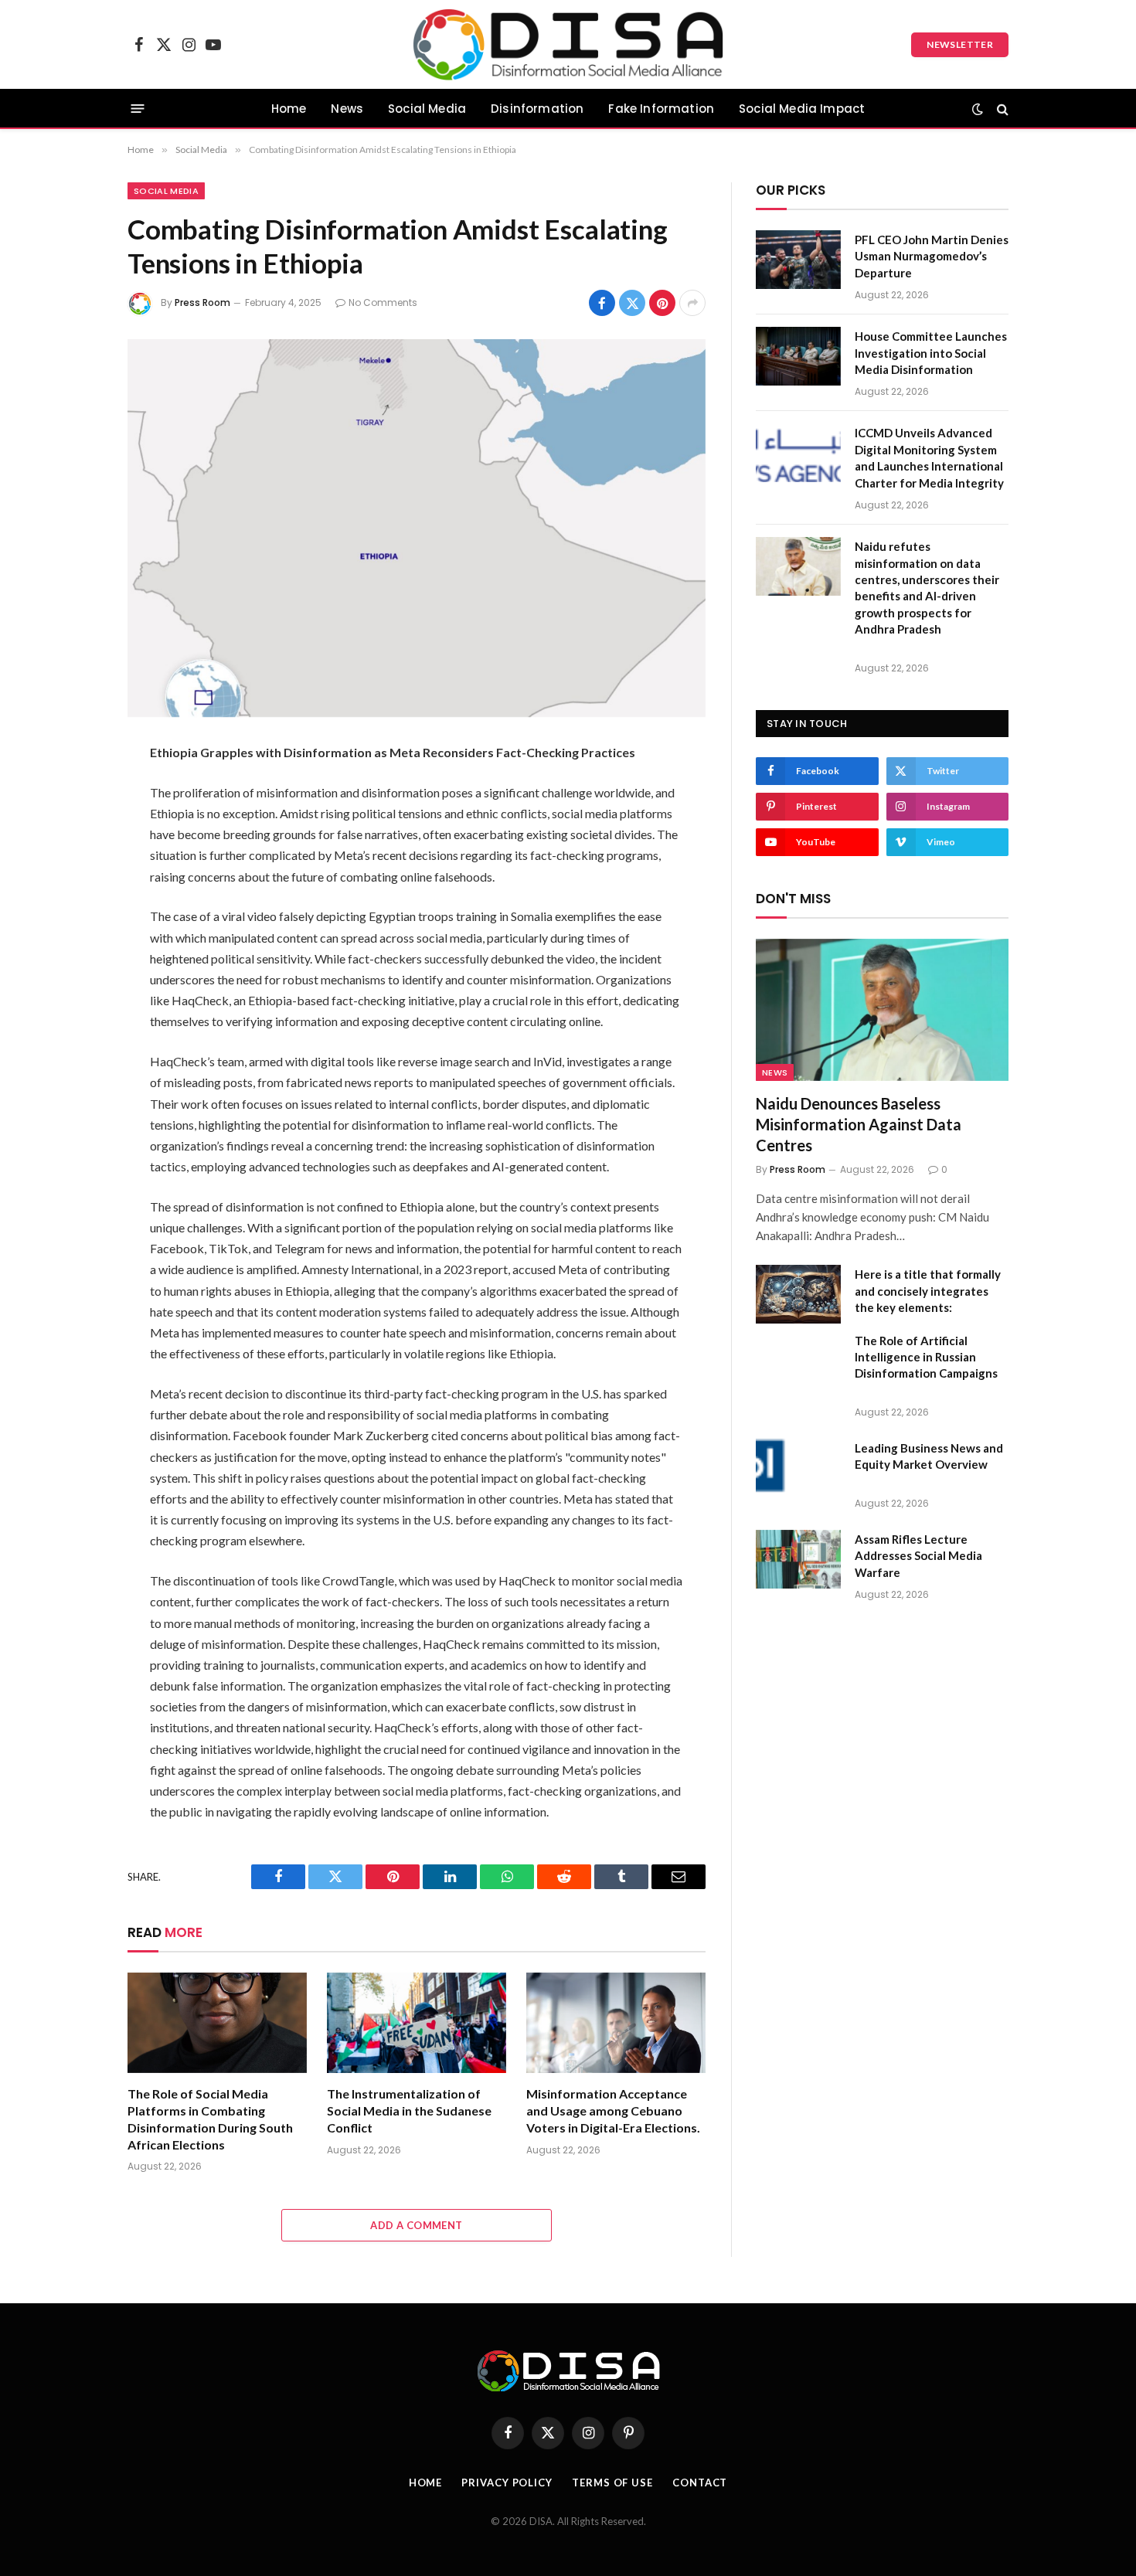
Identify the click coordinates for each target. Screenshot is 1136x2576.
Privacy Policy (507, 2483)
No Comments (383, 302)
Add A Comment (416, 2225)
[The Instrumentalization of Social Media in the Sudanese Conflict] (417, 2023)
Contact (700, 2483)
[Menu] (138, 109)
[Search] (1001, 109)
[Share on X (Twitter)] (632, 303)
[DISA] (568, 44)
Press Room (202, 302)
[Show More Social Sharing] (692, 303)
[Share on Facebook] (602, 303)
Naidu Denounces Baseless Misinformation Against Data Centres (859, 1124)
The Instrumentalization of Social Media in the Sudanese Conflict (409, 2110)
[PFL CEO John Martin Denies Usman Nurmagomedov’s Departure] (798, 260)
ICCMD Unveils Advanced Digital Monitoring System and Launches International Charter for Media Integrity (929, 457)
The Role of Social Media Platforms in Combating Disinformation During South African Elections (210, 2119)
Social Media (427, 109)
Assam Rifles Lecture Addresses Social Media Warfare (918, 1556)
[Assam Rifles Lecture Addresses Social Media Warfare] (798, 1559)
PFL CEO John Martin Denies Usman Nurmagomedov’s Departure (932, 256)
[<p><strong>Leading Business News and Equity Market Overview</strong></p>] (798, 1468)
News (347, 109)
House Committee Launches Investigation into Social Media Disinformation (931, 353)
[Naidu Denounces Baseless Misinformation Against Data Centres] (882, 1010)
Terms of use (612, 2483)
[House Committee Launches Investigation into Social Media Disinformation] (798, 356)
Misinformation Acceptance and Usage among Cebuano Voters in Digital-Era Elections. (613, 2110)
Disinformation (537, 109)
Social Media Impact (802, 109)
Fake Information (661, 109)
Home (289, 109)
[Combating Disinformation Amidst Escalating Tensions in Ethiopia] (417, 528)
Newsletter (960, 44)
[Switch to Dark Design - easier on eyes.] (978, 109)
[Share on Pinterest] (662, 303)
